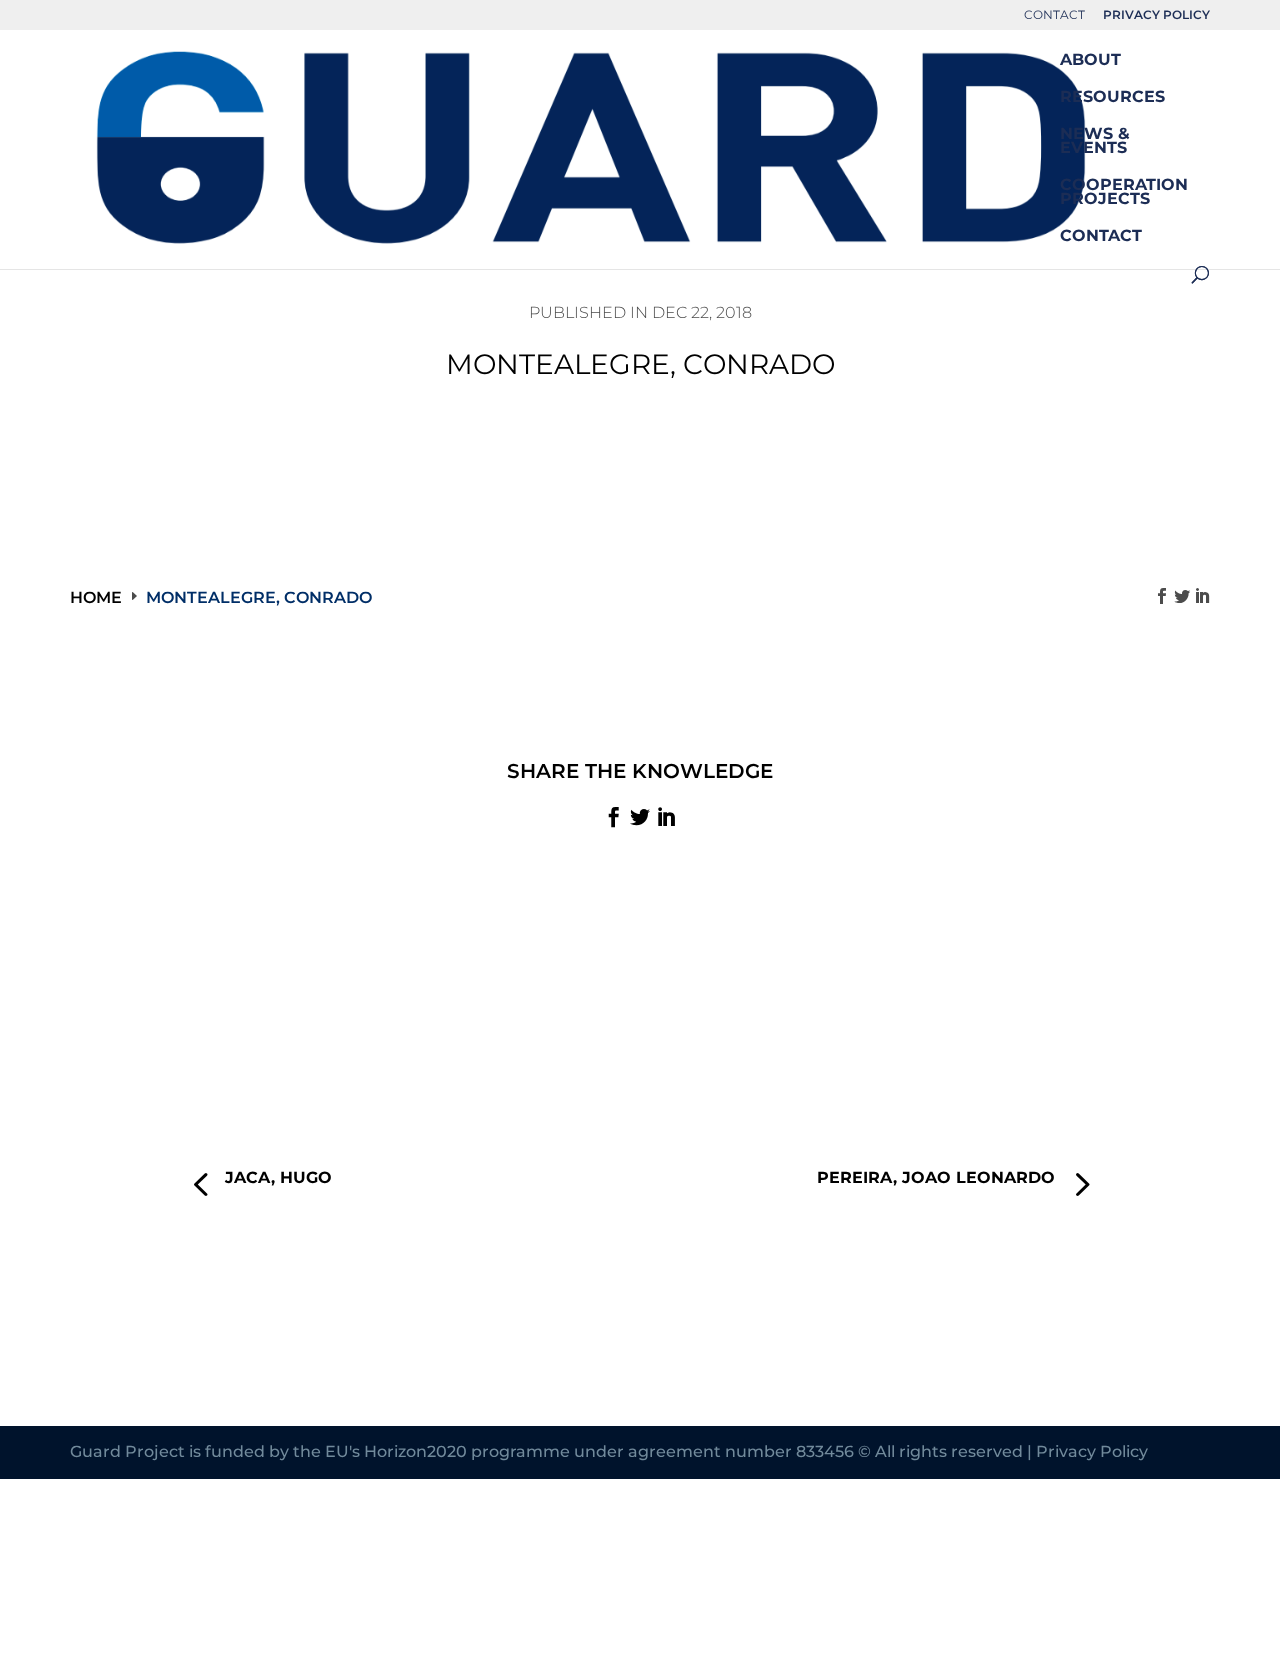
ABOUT (1090, 61)
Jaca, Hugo (278, 1177)
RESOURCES (1112, 98)
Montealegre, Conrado (259, 597)
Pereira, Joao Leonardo (936, 1177)
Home (96, 597)
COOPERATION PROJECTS (1124, 193)
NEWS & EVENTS (1095, 142)
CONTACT (1054, 15)
